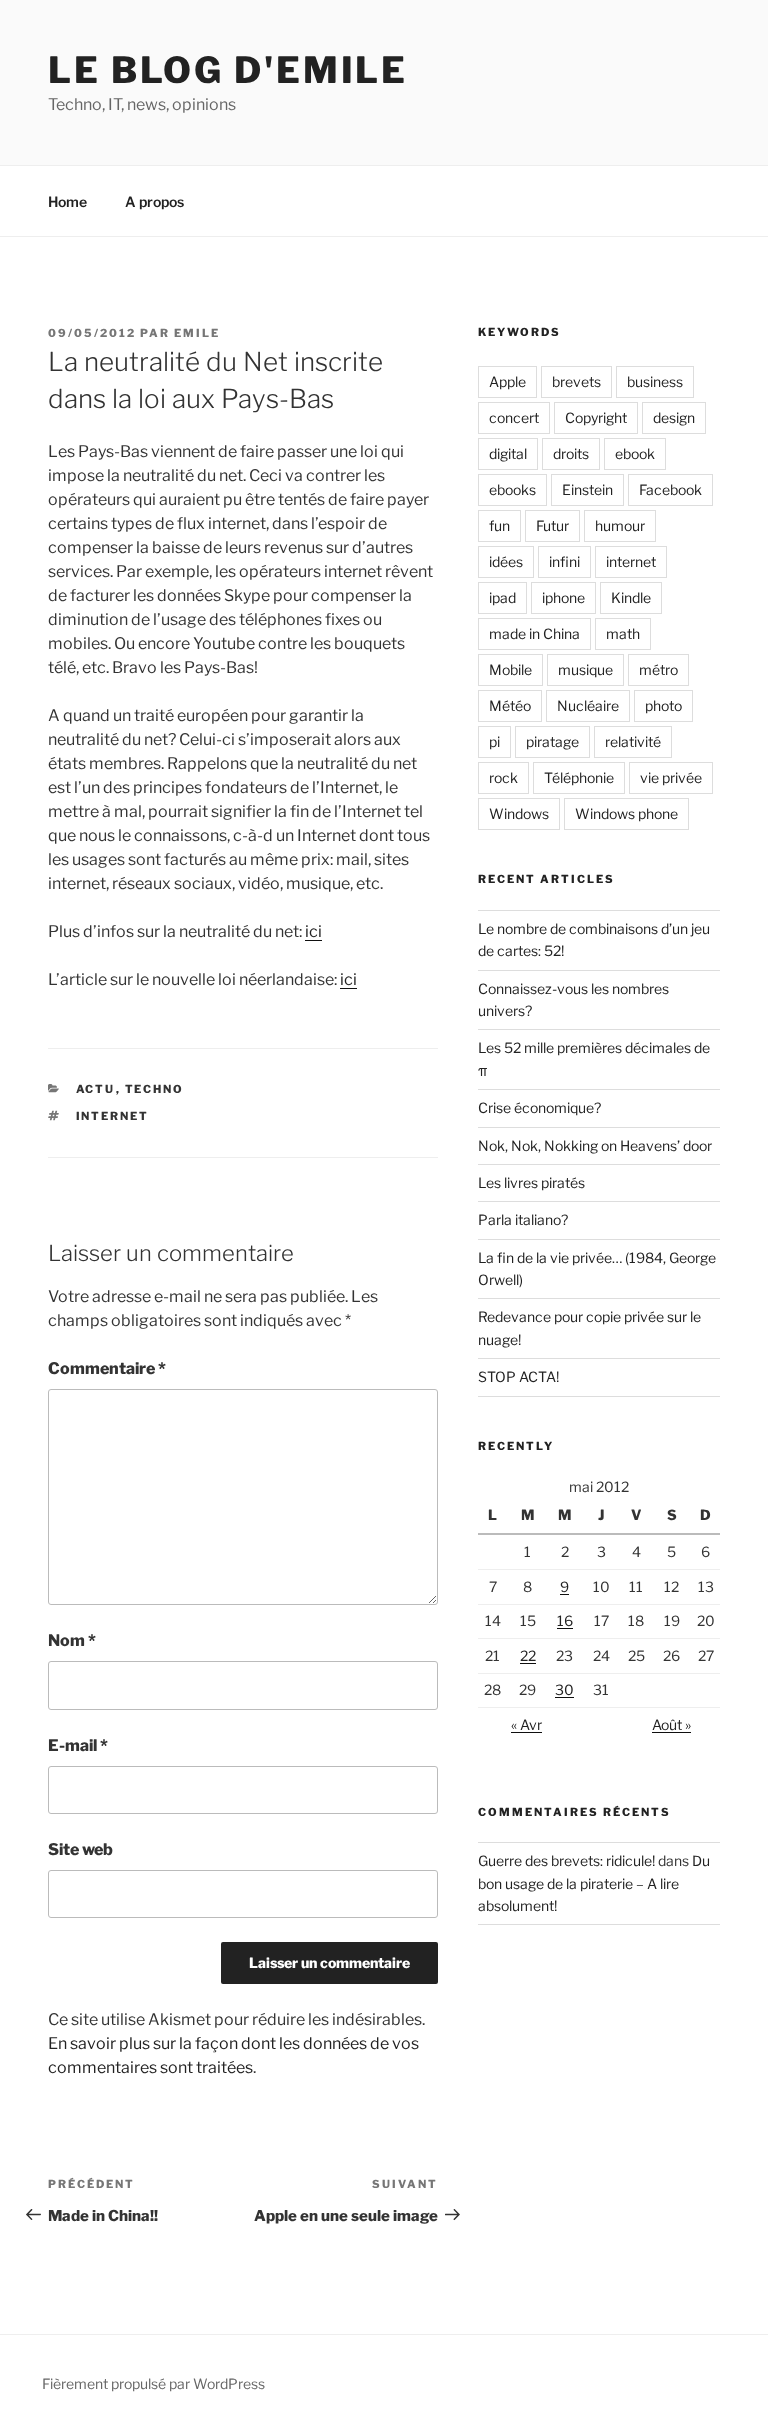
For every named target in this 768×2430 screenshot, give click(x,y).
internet (113, 1116)
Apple (507, 381)
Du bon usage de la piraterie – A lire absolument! (594, 1883)
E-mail (78, 1745)
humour (620, 525)
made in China (534, 633)
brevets (576, 381)
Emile (197, 333)
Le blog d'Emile (228, 70)
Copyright (596, 417)
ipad (502, 597)
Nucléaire (588, 705)
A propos (154, 201)
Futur (552, 525)
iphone (563, 597)
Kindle (631, 597)
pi (494, 741)
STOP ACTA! (518, 1376)
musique (585, 669)
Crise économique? (539, 1107)
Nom (72, 1640)
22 (528, 1655)
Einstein (587, 489)
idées (506, 561)
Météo (510, 705)
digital (508, 453)
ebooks (512, 489)
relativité (633, 741)
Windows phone (626, 813)
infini (564, 561)
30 (564, 1689)
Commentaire (107, 1368)
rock (503, 777)
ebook (635, 453)
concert (514, 417)
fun (499, 525)
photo (663, 705)
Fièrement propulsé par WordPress (153, 2383)
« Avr (526, 1724)
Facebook (670, 489)
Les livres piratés (531, 1182)
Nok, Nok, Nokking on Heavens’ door (595, 1145)
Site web (80, 1849)
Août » (671, 1724)
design (674, 417)
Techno (155, 1089)
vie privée (671, 777)
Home (67, 201)
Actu (96, 1089)
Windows (519, 813)
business (655, 381)
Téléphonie (579, 777)
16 (565, 1620)
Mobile (510, 669)
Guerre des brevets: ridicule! (566, 1860)
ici (313, 931)
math (623, 633)
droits (571, 453)
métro (658, 669)
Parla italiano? (523, 1219)
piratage (552, 741)
